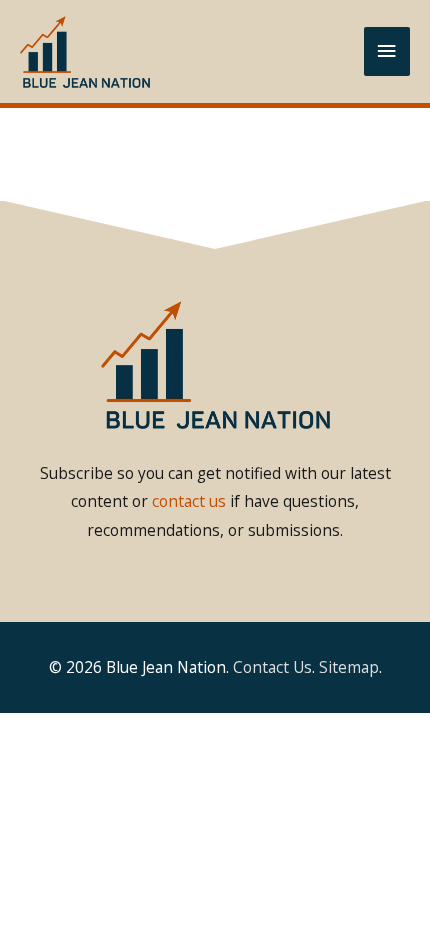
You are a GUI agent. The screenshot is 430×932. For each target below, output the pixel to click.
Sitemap (349, 667)
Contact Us (272, 667)
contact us (189, 501)
